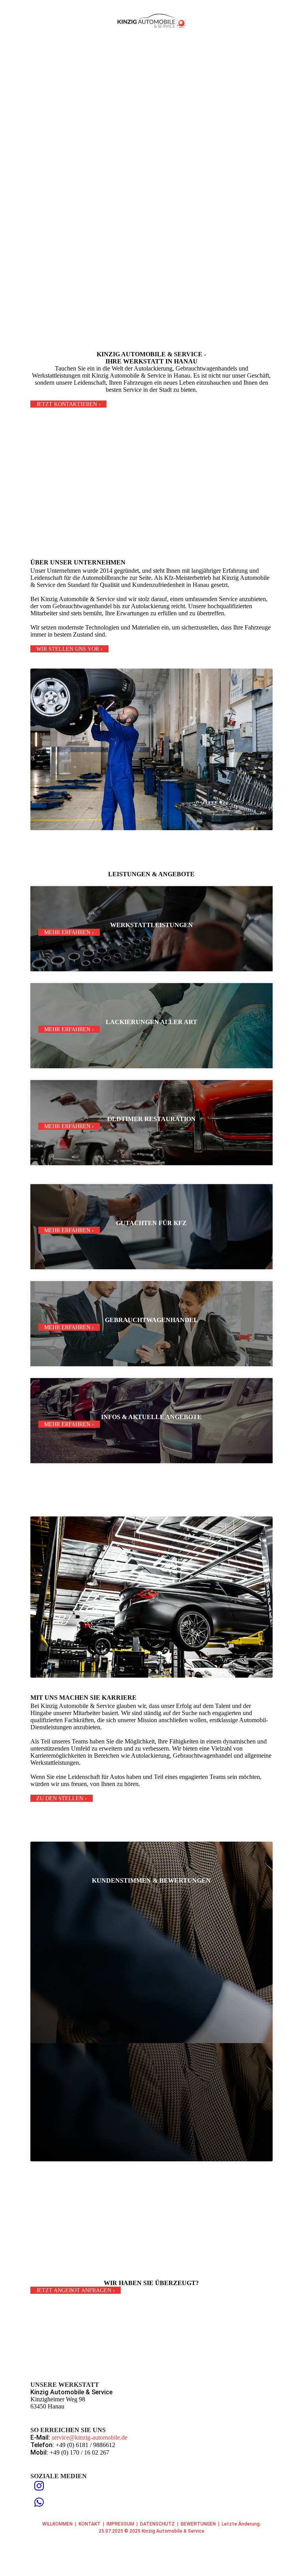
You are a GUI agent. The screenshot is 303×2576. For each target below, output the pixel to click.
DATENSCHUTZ (157, 2524)
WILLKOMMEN (57, 2524)
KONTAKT (90, 2524)
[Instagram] (39, 2486)
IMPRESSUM (120, 2524)
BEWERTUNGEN (198, 2524)
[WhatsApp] (39, 2502)
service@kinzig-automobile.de (90, 2437)
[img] (152, 21)
